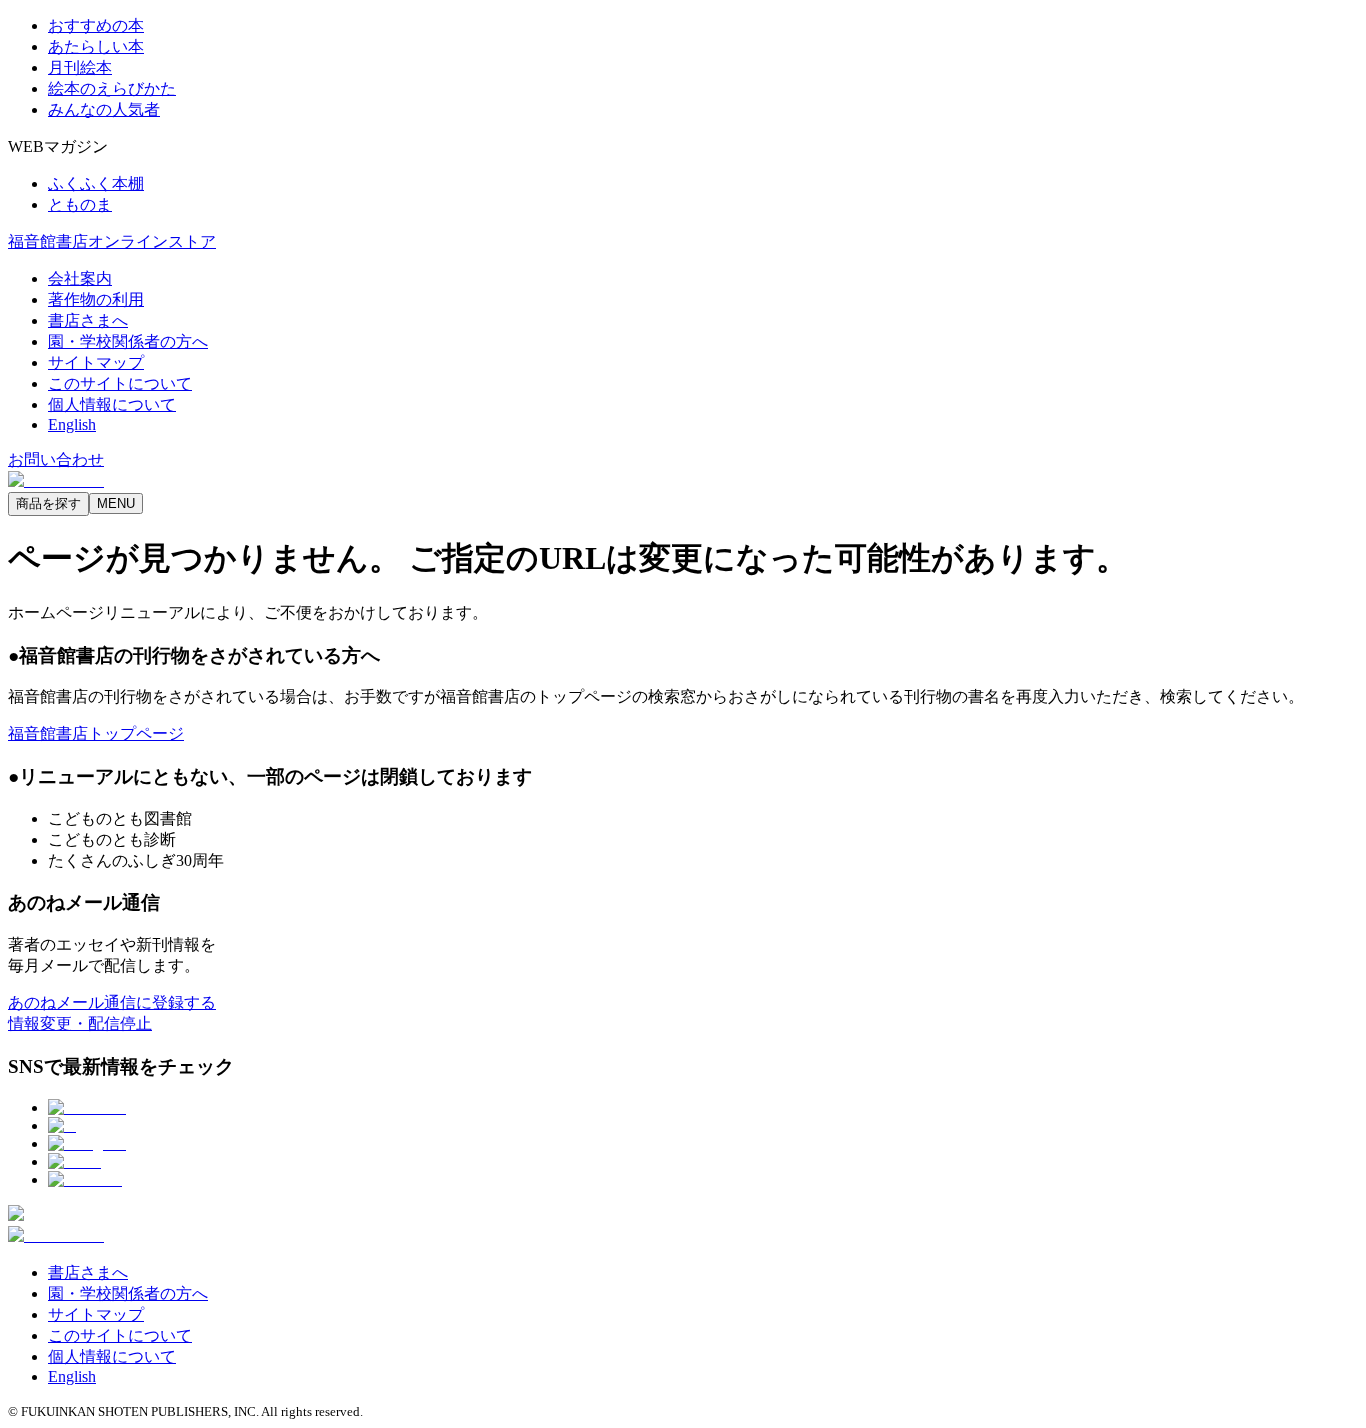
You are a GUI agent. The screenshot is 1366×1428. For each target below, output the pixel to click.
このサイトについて (120, 383)
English (72, 424)
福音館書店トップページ (96, 733)
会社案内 (80, 278)
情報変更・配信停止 (80, 1023)
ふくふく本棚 (96, 183)
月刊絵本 (80, 67)
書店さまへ (88, 320)
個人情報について (112, 404)
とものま (80, 204)
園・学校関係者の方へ (128, 341)
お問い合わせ (56, 459)
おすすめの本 (96, 25)
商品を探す (48, 503)
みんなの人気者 (104, 109)
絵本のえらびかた (112, 88)
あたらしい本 (96, 46)
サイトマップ (96, 362)
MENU (116, 503)
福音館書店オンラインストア (112, 241)
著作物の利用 (96, 299)
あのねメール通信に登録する (112, 1002)
